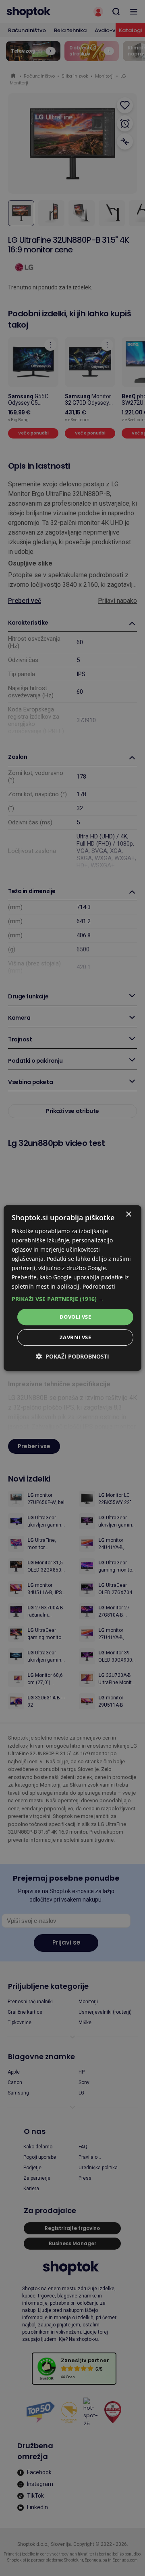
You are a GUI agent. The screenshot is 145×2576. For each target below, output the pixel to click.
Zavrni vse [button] (75, 1337)
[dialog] (72, 1288)
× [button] (128, 1214)
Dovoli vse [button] (75, 1317)
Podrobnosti (99, 1287)
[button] (72, 1299)
